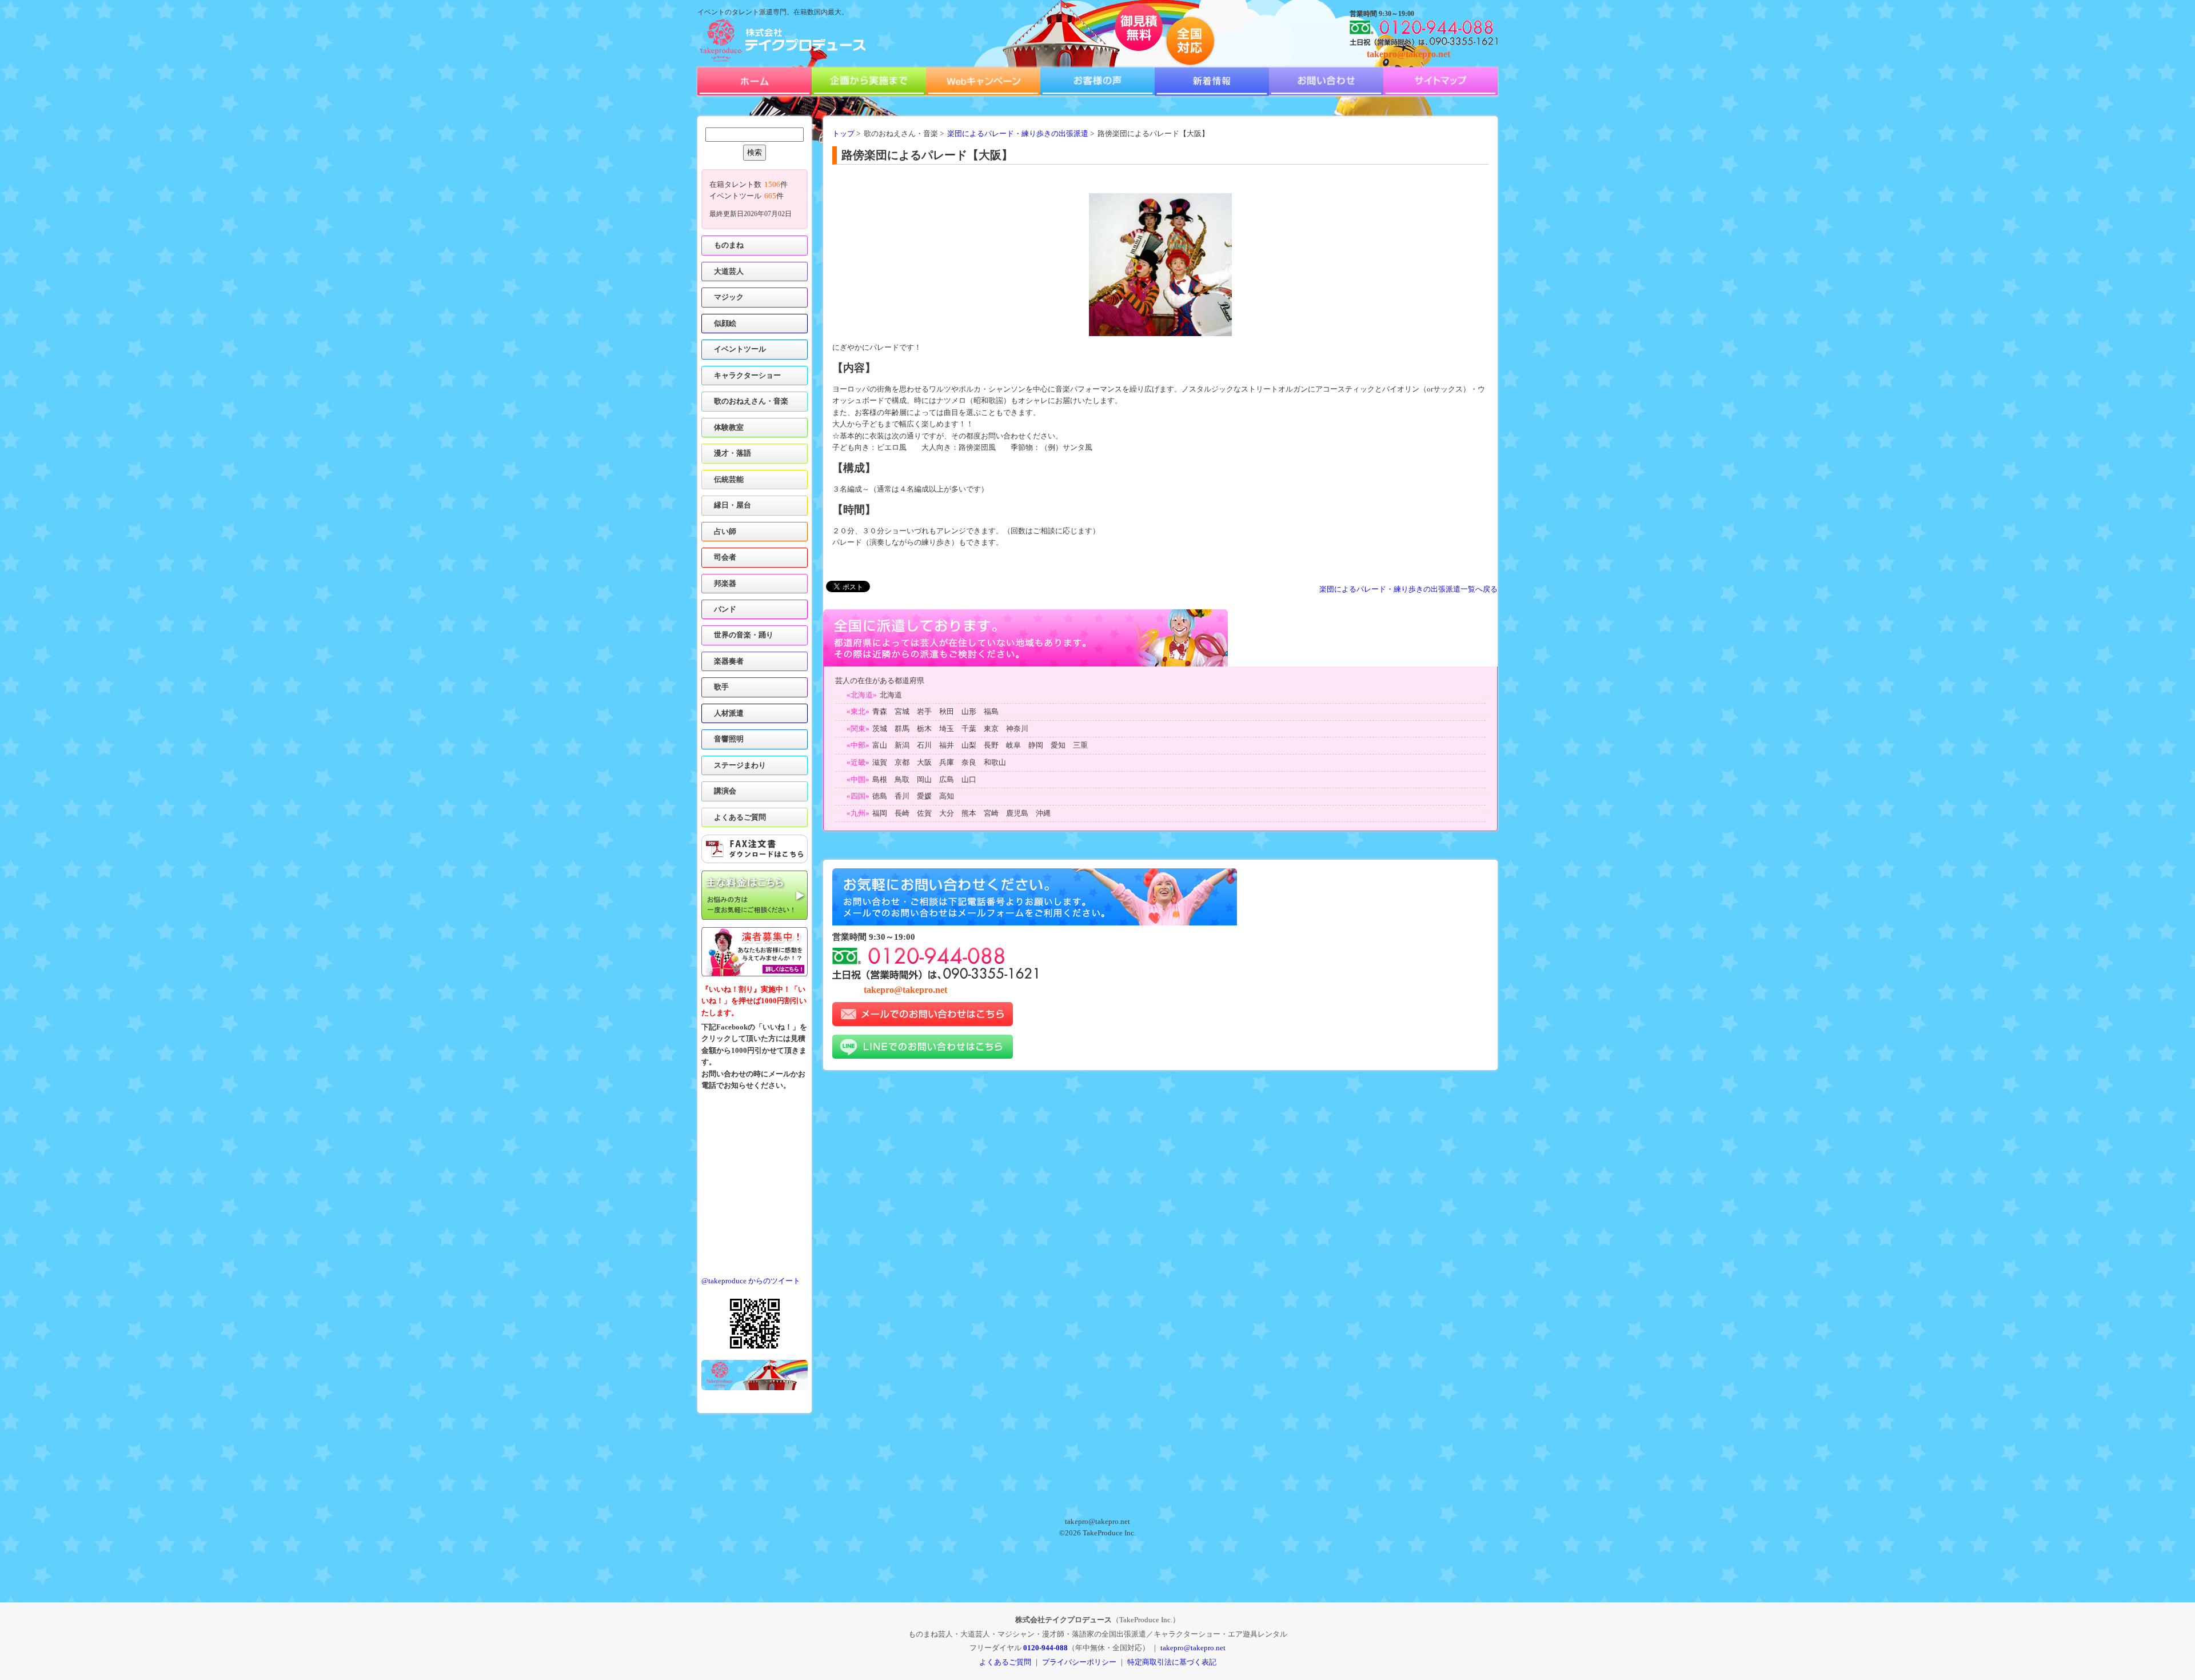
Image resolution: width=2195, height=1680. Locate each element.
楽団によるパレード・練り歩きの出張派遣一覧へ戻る (1408, 589)
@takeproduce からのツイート (751, 1281)
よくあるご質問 (740, 817)
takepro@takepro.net (1408, 54)
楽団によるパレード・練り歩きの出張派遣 (1018, 134)
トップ (843, 134)
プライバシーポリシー (1079, 1662)
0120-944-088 (1045, 1648)
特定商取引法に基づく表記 (1172, 1662)
